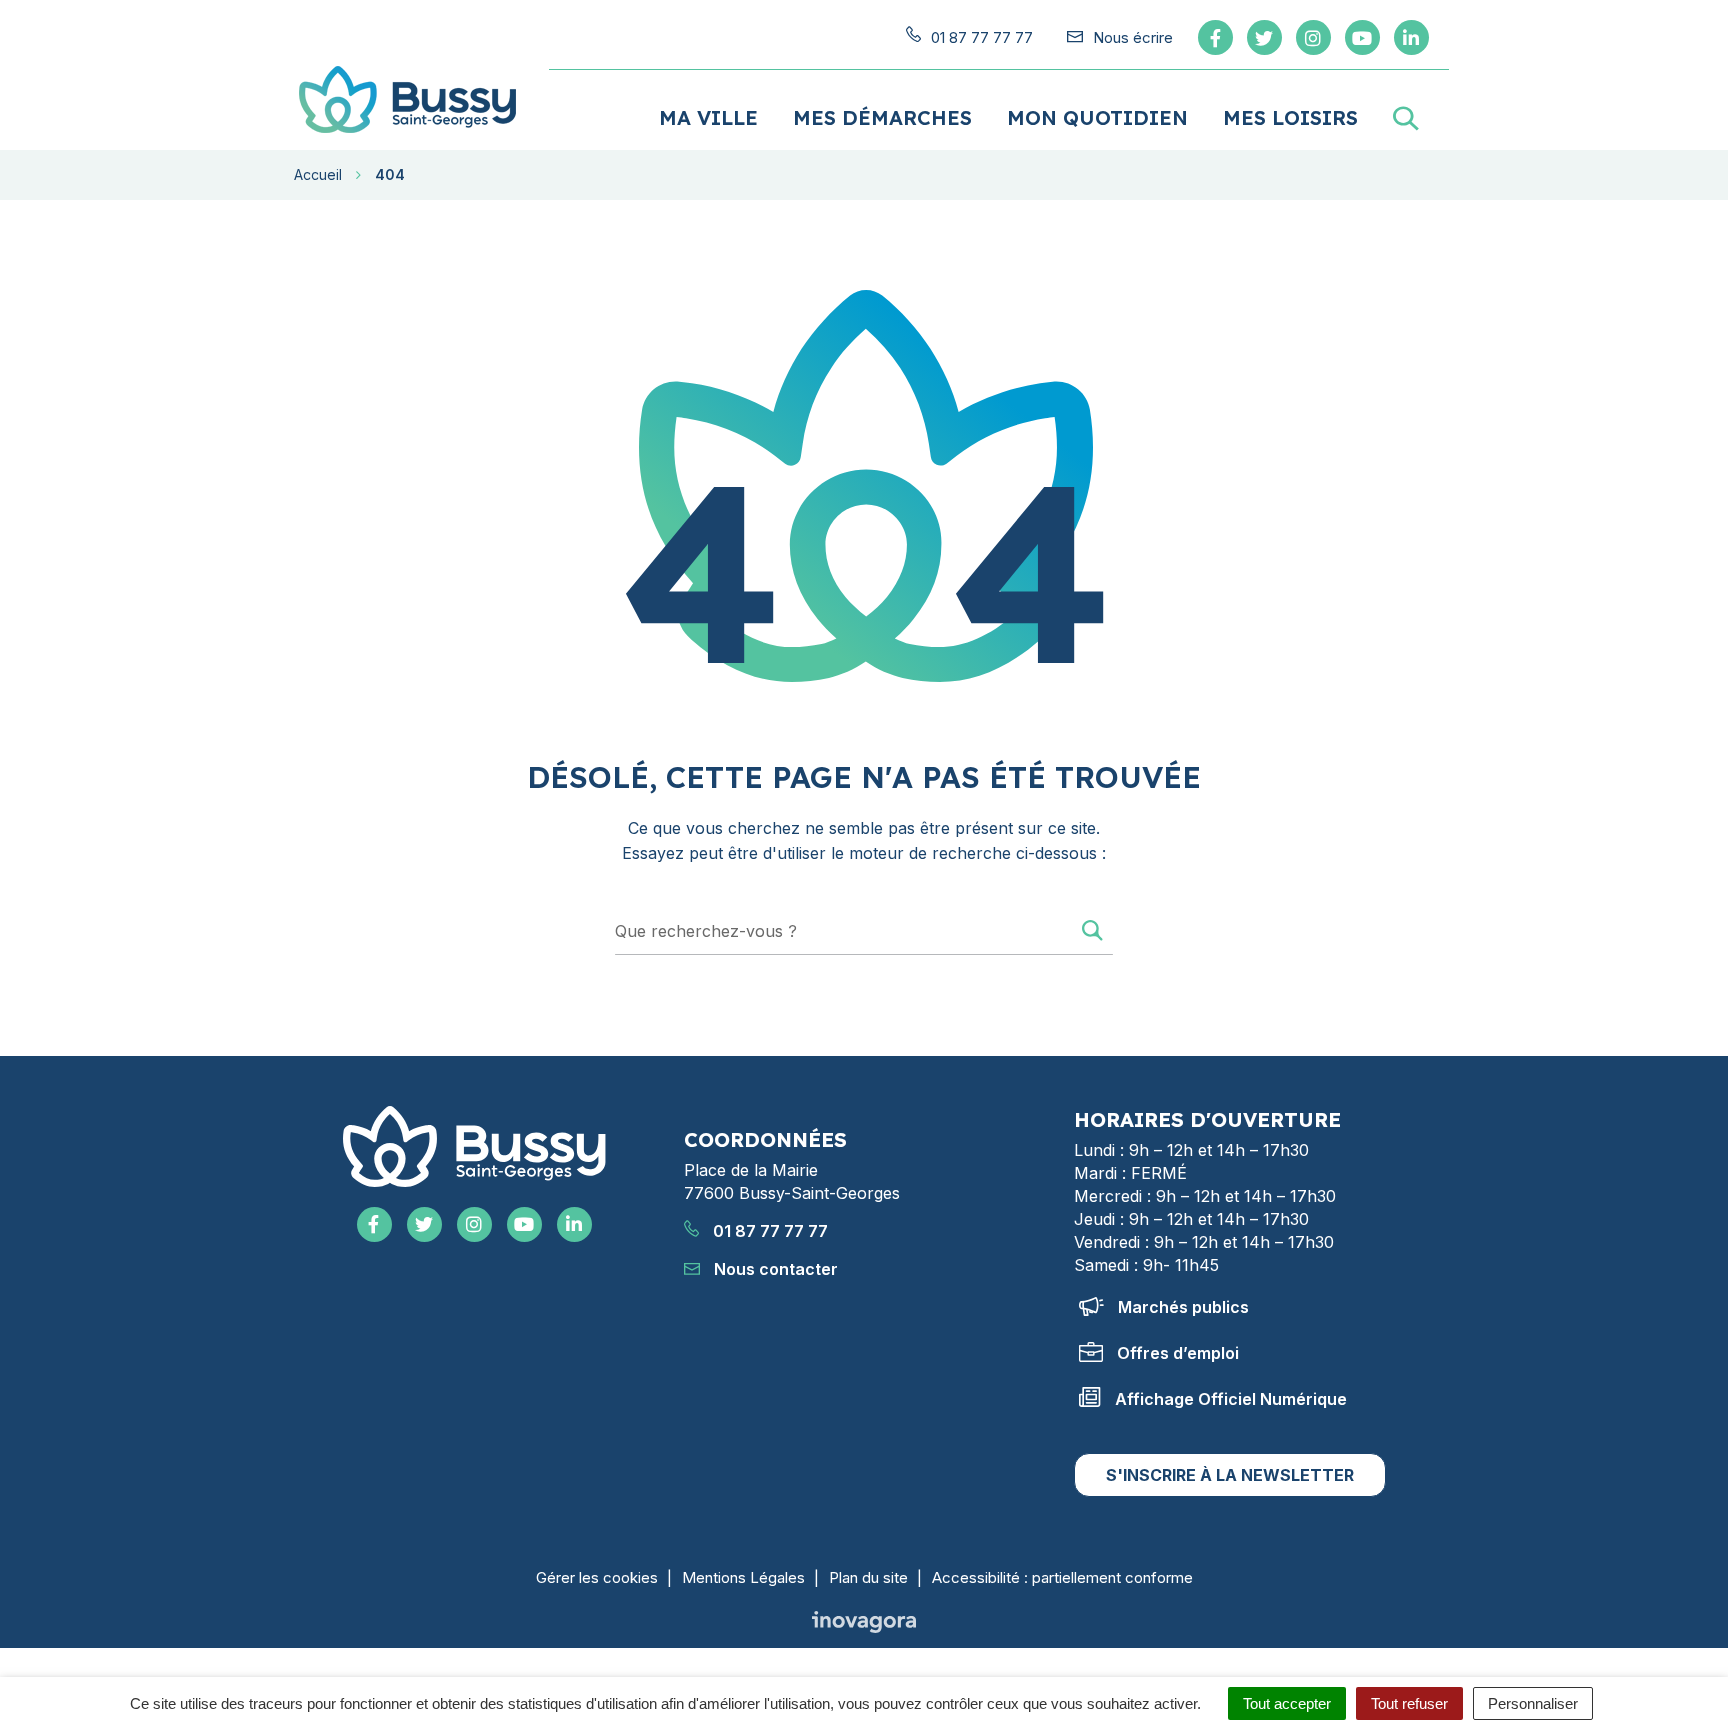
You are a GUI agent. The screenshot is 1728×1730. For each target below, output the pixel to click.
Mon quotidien (1097, 117)
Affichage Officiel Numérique (1231, 1399)
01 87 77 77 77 (768, 1231)
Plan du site (868, 1577)
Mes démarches (882, 117)
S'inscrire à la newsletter (1230, 1475)
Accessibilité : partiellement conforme (1062, 1577)
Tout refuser (1409, 1703)
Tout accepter (1287, 1703)
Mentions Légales (743, 1577)
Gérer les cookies (597, 1577)
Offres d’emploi (1178, 1353)
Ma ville (708, 117)
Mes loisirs (1290, 117)
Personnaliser (1533, 1703)
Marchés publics (1183, 1307)
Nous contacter (774, 1269)
